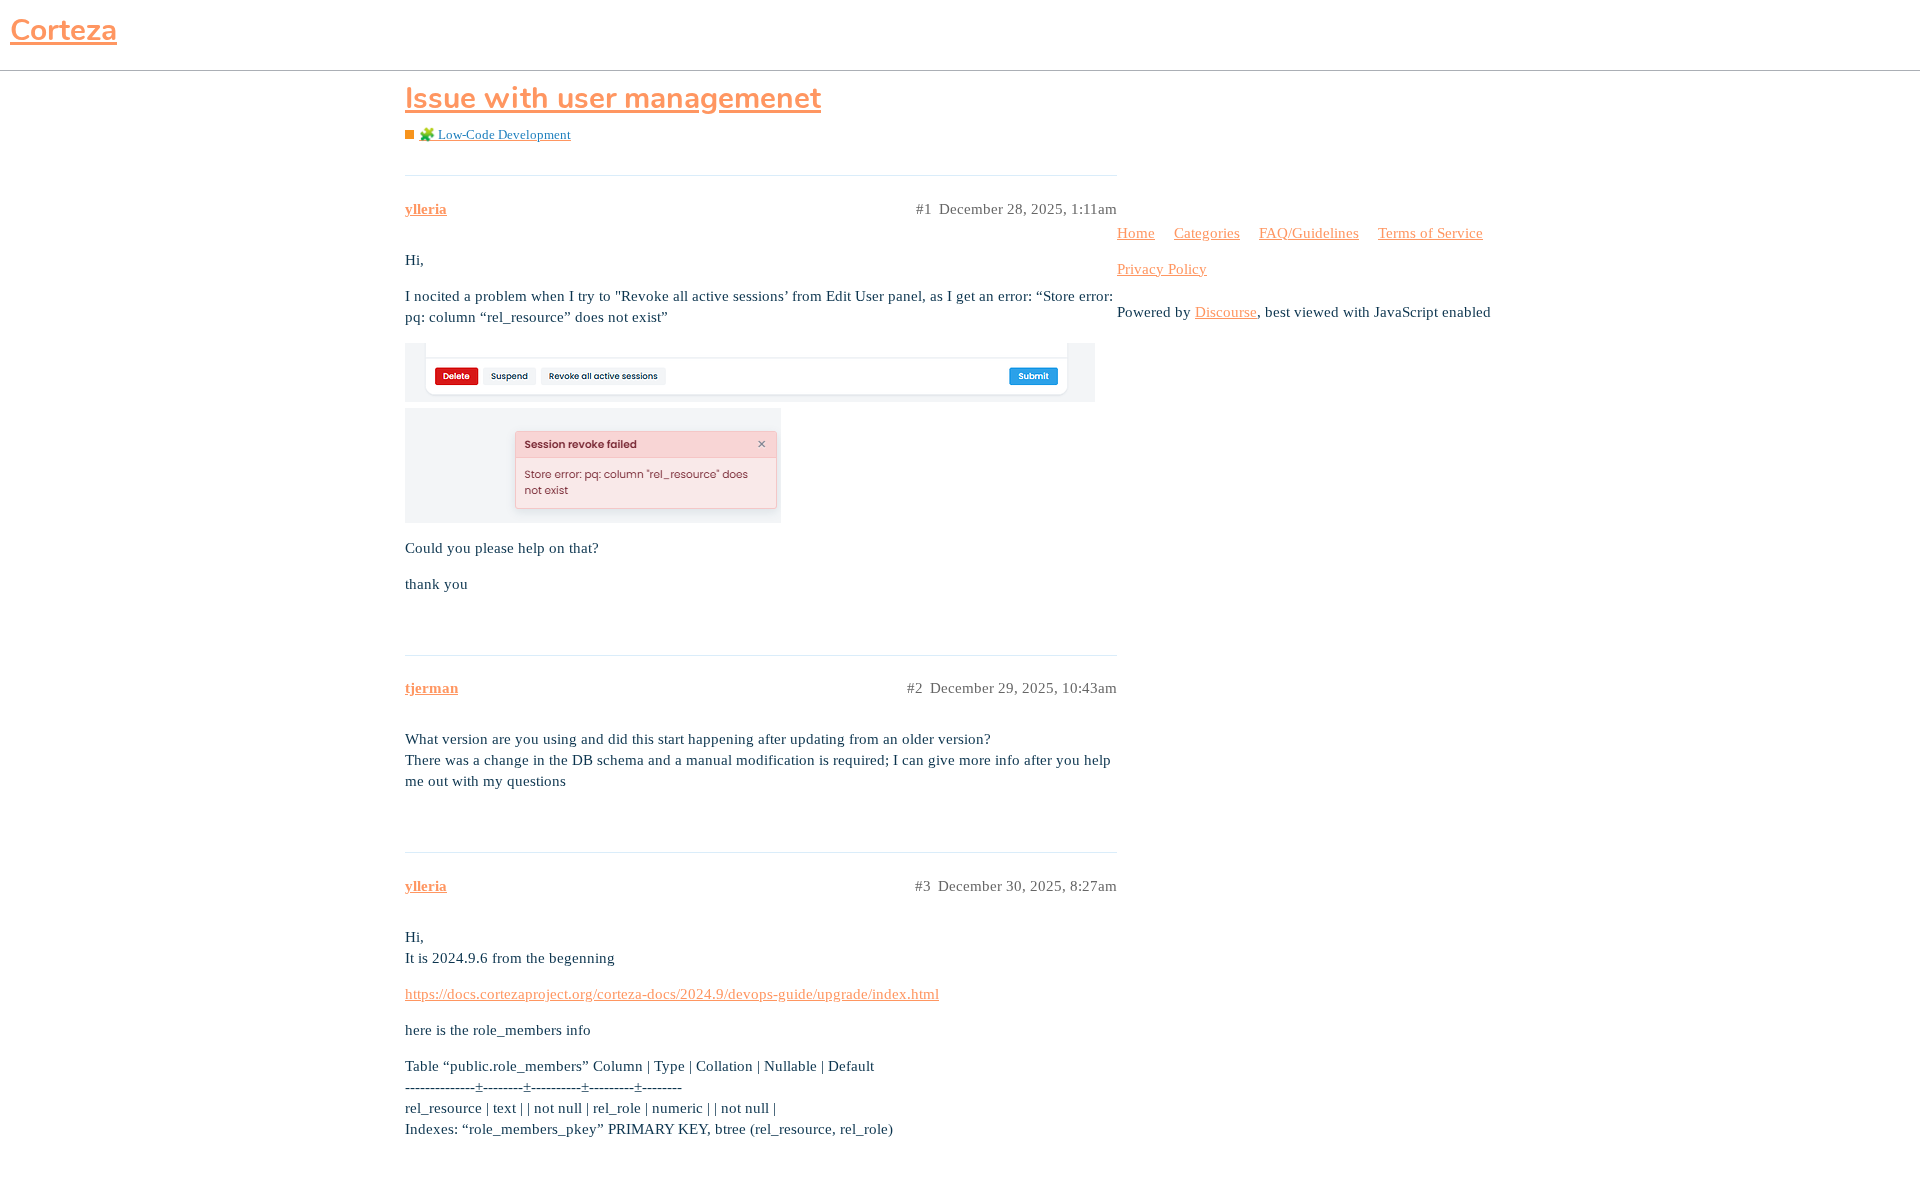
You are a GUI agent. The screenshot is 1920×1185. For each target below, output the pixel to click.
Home (1136, 233)
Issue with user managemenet (613, 98)
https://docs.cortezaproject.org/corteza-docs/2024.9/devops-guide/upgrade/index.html (672, 994)
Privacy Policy (1162, 269)
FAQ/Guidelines (1309, 233)
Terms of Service (1430, 233)
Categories (1207, 233)
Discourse (1226, 312)
